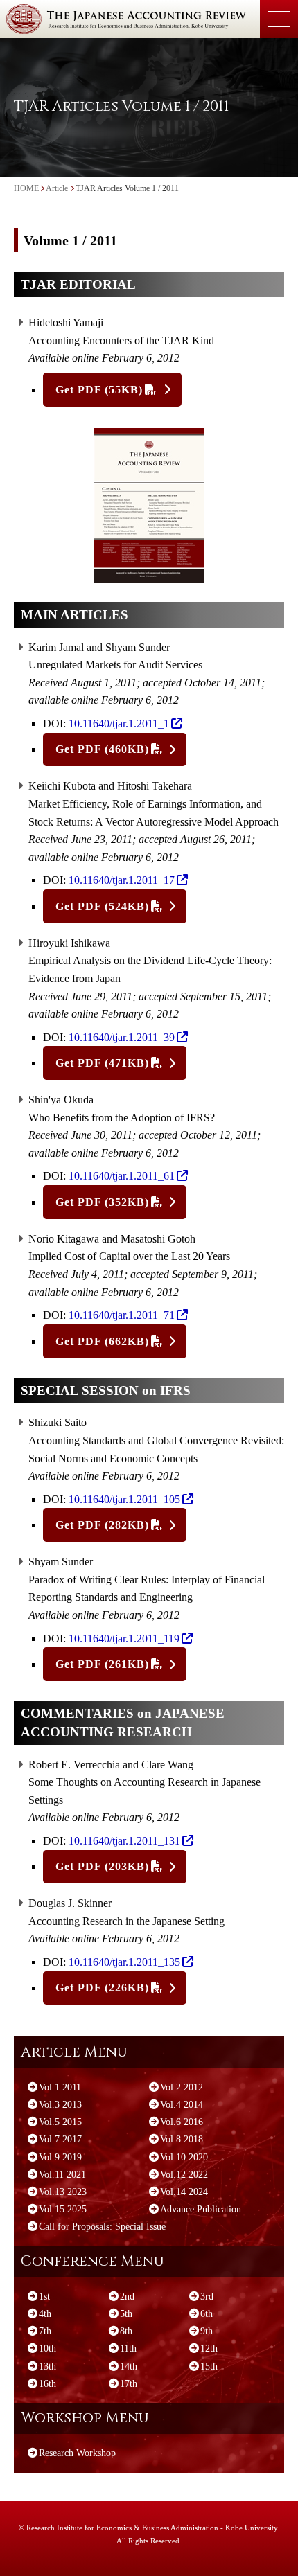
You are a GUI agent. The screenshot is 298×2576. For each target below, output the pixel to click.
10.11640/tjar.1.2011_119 (124, 1638)
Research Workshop (77, 2453)
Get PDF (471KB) (102, 1063)
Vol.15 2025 (63, 2209)
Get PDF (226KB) (102, 1988)
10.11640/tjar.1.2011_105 (124, 1499)
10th (47, 2348)
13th (47, 2366)
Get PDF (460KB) (102, 749)
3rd (207, 2297)
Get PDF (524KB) (102, 906)
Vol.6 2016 (182, 2122)
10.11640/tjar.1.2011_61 (122, 1176)
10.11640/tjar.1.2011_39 (122, 1037)
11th (128, 2348)
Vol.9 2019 (60, 2157)
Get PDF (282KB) (102, 1525)
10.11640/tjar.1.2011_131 (124, 1841)
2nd (127, 2297)
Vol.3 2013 (60, 2105)
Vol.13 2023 (63, 2192)
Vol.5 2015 (60, 2122)
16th (47, 2384)
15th (209, 2366)
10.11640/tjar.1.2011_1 (119, 723)
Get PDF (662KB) (102, 1341)
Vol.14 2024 (184, 2192)
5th (126, 2314)
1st (44, 2297)
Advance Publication (201, 2209)
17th (129, 2384)
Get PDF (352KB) (102, 1202)
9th (207, 2331)
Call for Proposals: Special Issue (102, 2227)
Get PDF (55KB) (99, 390)
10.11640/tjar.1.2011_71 (122, 1315)
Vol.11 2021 (62, 2175)
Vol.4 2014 (182, 2105)
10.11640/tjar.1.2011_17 (122, 880)
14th (129, 2366)
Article (57, 188)
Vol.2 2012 (182, 2087)
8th (126, 2331)
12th (209, 2348)
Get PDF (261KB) (102, 1664)
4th (45, 2314)
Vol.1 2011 (60, 2087)
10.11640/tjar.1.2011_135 (124, 1962)
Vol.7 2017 (60, 2139)
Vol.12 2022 (184, 2175)
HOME (26, 188)
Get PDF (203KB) (102, 1866)
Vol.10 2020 (184, 2157)
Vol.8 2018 (182, 2139)
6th (207, 2314)
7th (45, 2331)
